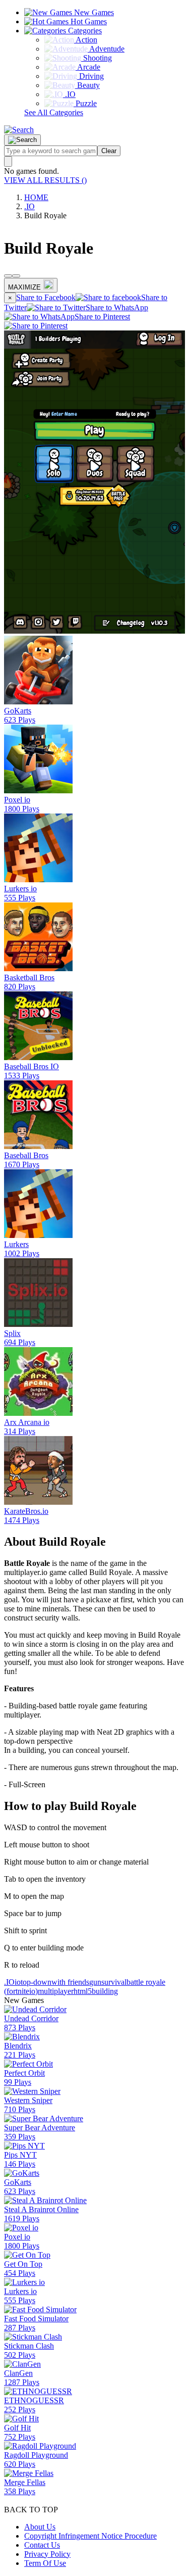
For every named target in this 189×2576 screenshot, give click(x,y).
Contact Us (42, 2545)
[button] (19, 130)
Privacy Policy (47, 2554)
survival (114, 1982)
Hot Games (88, 21)
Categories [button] (84, 31)
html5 (83, 1991)
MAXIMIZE (24, 287)
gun (95, 1982)
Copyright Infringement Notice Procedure (90, 2536)
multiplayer (56, 1991)
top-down (36, 1982)
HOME (36, 197)
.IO (29, 206)
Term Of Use (45, 2563)
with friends (70, 1982)
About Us (40, 2527)
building (105, 1991)
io (18, 1982)
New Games (93, 12)
